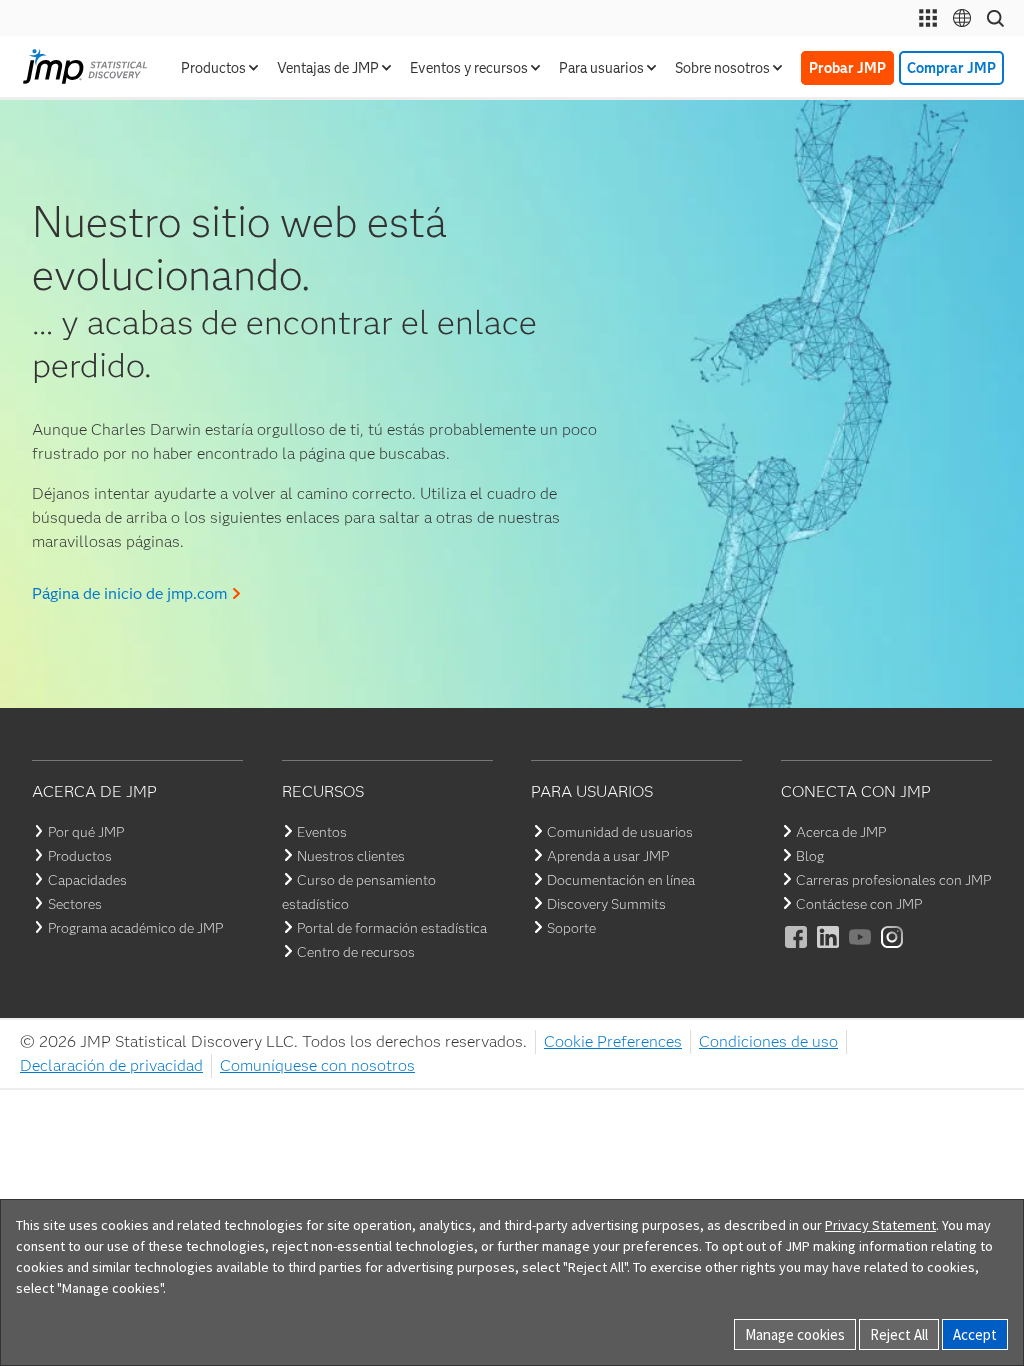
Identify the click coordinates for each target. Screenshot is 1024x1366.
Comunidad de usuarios (620, 832)
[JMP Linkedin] (829, 950)
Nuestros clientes (351, 856)
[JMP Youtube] (861, 950)
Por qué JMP (86, 832)
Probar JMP (847, 68)
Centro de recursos (356, 952)
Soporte (571, 928)
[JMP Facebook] (797, 950)
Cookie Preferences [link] (613, 1041)
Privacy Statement (880, 1225)
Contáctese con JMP (859, 904)
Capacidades (87, 880)
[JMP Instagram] (893, 950)
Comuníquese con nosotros (317, 1065)
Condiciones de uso (768, 1041)
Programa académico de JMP (135, 928)
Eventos (322, 832)
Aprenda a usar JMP (608, 856)
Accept (975, 1334)
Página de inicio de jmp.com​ (129, 593)
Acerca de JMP (841, 832)
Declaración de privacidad (111, 1065)
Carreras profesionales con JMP (893, 880)
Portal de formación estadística (392, 928)
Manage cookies (795, 1334)
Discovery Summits (606, 904)
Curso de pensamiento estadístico (359, 892)
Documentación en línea (621, 880)
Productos (80, 856)
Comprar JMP (951, 68)
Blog (810, 856)
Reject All (899, 1334)
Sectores (75, 904)
